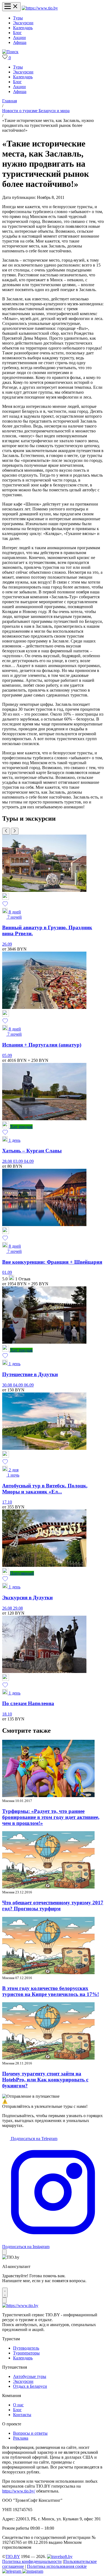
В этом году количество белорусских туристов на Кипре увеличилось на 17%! (51, 1991)
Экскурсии (23, 23)
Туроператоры (26, 2353)
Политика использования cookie (57, 2566)
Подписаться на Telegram (34, 2139)
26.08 (8, 1608)
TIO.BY (13, 2556)
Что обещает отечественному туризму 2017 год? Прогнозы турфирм (53, 1906)
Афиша (20, 42)
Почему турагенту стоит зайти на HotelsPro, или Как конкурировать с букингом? (45, 2080)
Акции (19, 38)
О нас (18, 2405)
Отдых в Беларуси (30, 2386)
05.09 (7, 1055)
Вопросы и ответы (30, 2433)
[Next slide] (15, 831)
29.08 (18, 1608)
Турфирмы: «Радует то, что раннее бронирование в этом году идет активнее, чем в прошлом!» (51, 1817)
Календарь (23, 28)
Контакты (22, 2415)
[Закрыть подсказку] (4, 2252)
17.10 (7, 1502)
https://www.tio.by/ (19, 2491)
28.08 (8, 1161)
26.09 (7, 944)
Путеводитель (26, 2348)
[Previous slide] (6, 831)
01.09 (7, 1272)
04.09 (29, 1161)
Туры (18, 18)
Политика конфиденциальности (32, 2561)
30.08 (8, 1385)
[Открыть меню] (11, 7)
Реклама (21, 2438)
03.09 (18, 1161)
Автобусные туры (30, 2376)
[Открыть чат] (5, 2293)
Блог (17, 33)
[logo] (40, 8)
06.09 (29, 1385)
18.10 (7, 1714)
